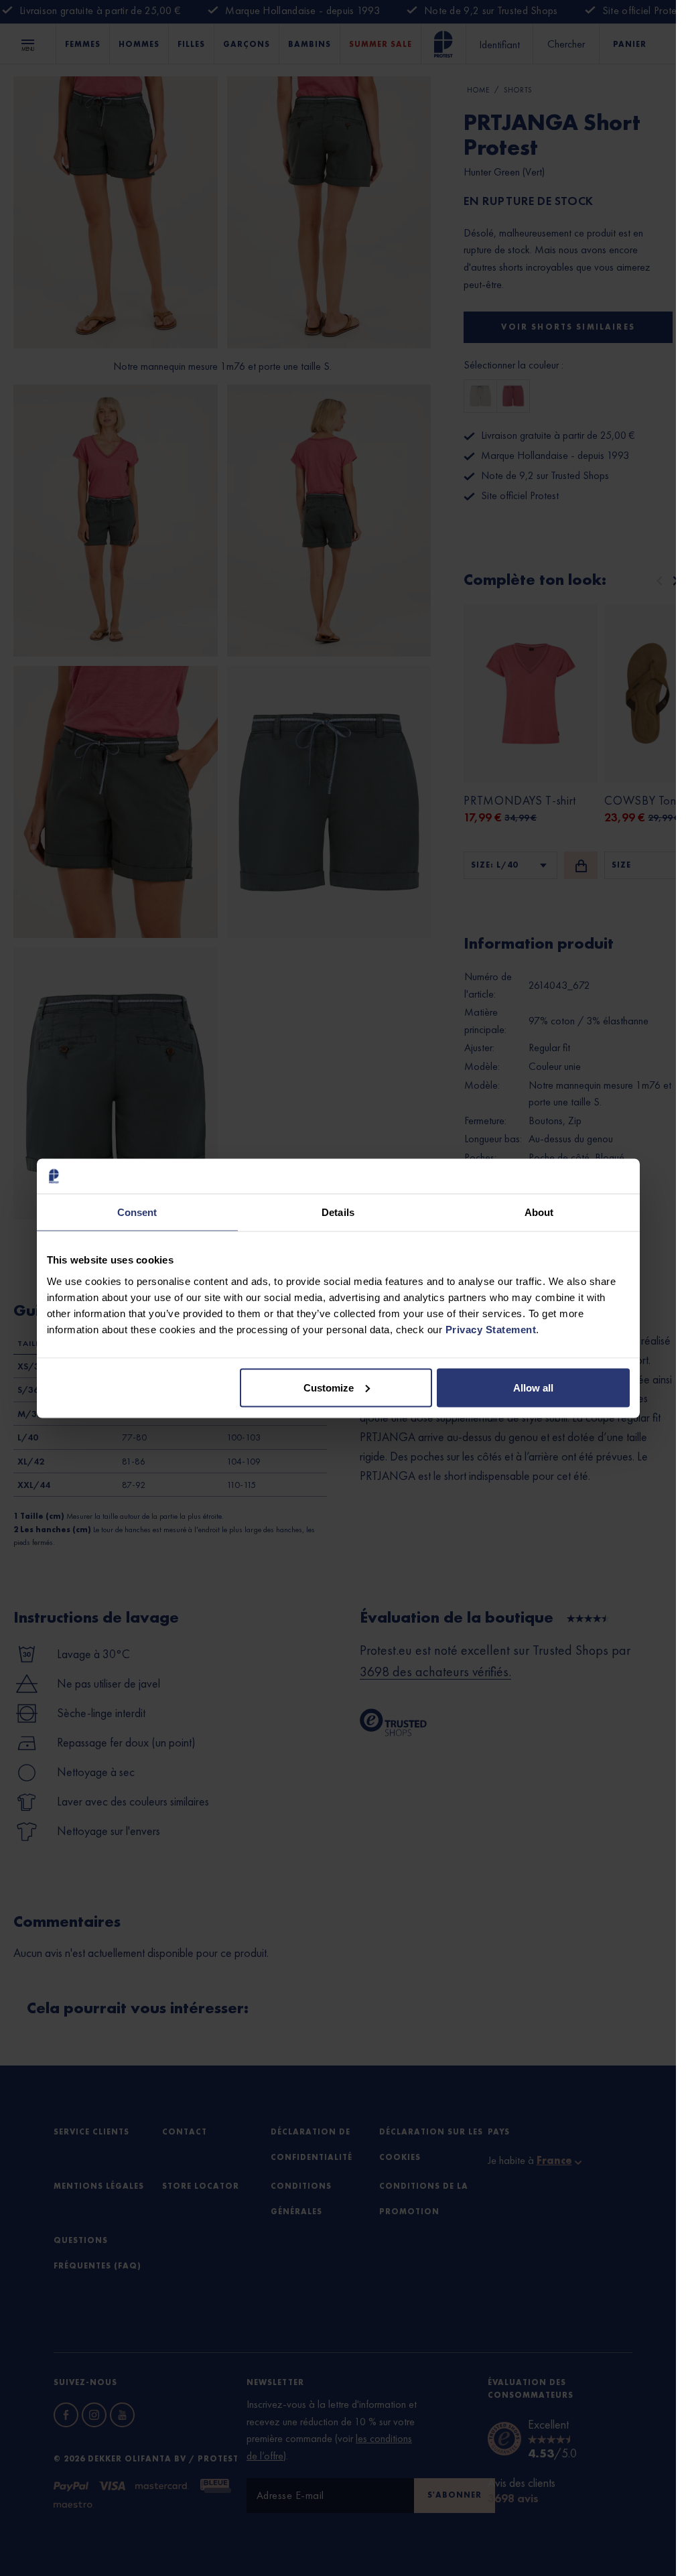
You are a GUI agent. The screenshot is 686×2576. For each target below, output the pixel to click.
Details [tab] (338, 1212)
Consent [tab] (137, 1212)
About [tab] (539, 1212)
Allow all (533, 1387)
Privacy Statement (491, 1329)
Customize (329, 1387)
